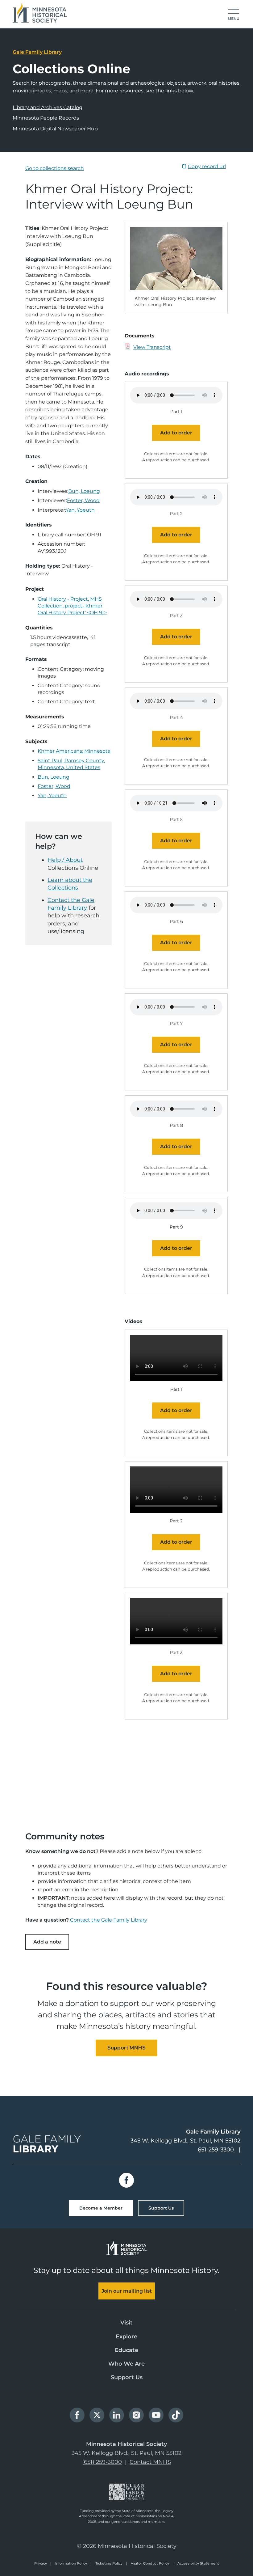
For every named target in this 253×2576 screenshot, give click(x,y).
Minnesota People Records (46, 118)
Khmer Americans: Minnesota (74, 751)
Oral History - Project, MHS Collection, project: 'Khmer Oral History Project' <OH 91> (72, 606)
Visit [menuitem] (126, 2323)
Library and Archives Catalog (48, 107)
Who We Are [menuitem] (126, 2364)
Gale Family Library (37, 52)
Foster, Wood (83, 500)
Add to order (176, 433)
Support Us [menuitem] (127, 2377)
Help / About (65, 860)
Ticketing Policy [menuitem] (109, 2563)
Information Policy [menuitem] (71, 2563)
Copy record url (207, 166)
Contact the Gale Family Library (109, 1920)
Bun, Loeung (84, 491)
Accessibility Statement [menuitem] (198, 2563)
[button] (234, 15)
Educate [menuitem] (126, 2350)
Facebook (126, 2180)
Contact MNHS (150, 2462)
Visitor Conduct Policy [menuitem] (150, 2563)
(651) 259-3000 (102, 2462)
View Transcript (152, 347)
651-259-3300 (216, 2150)
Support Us (161, 2208)
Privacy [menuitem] (41, 2563)
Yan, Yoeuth (80, 510)
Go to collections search (55, 168)
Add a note (47, 1942)
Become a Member (101, 2208)
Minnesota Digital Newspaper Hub (55, 129)
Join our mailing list (127, 2291)
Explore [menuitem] (126, 2337)
